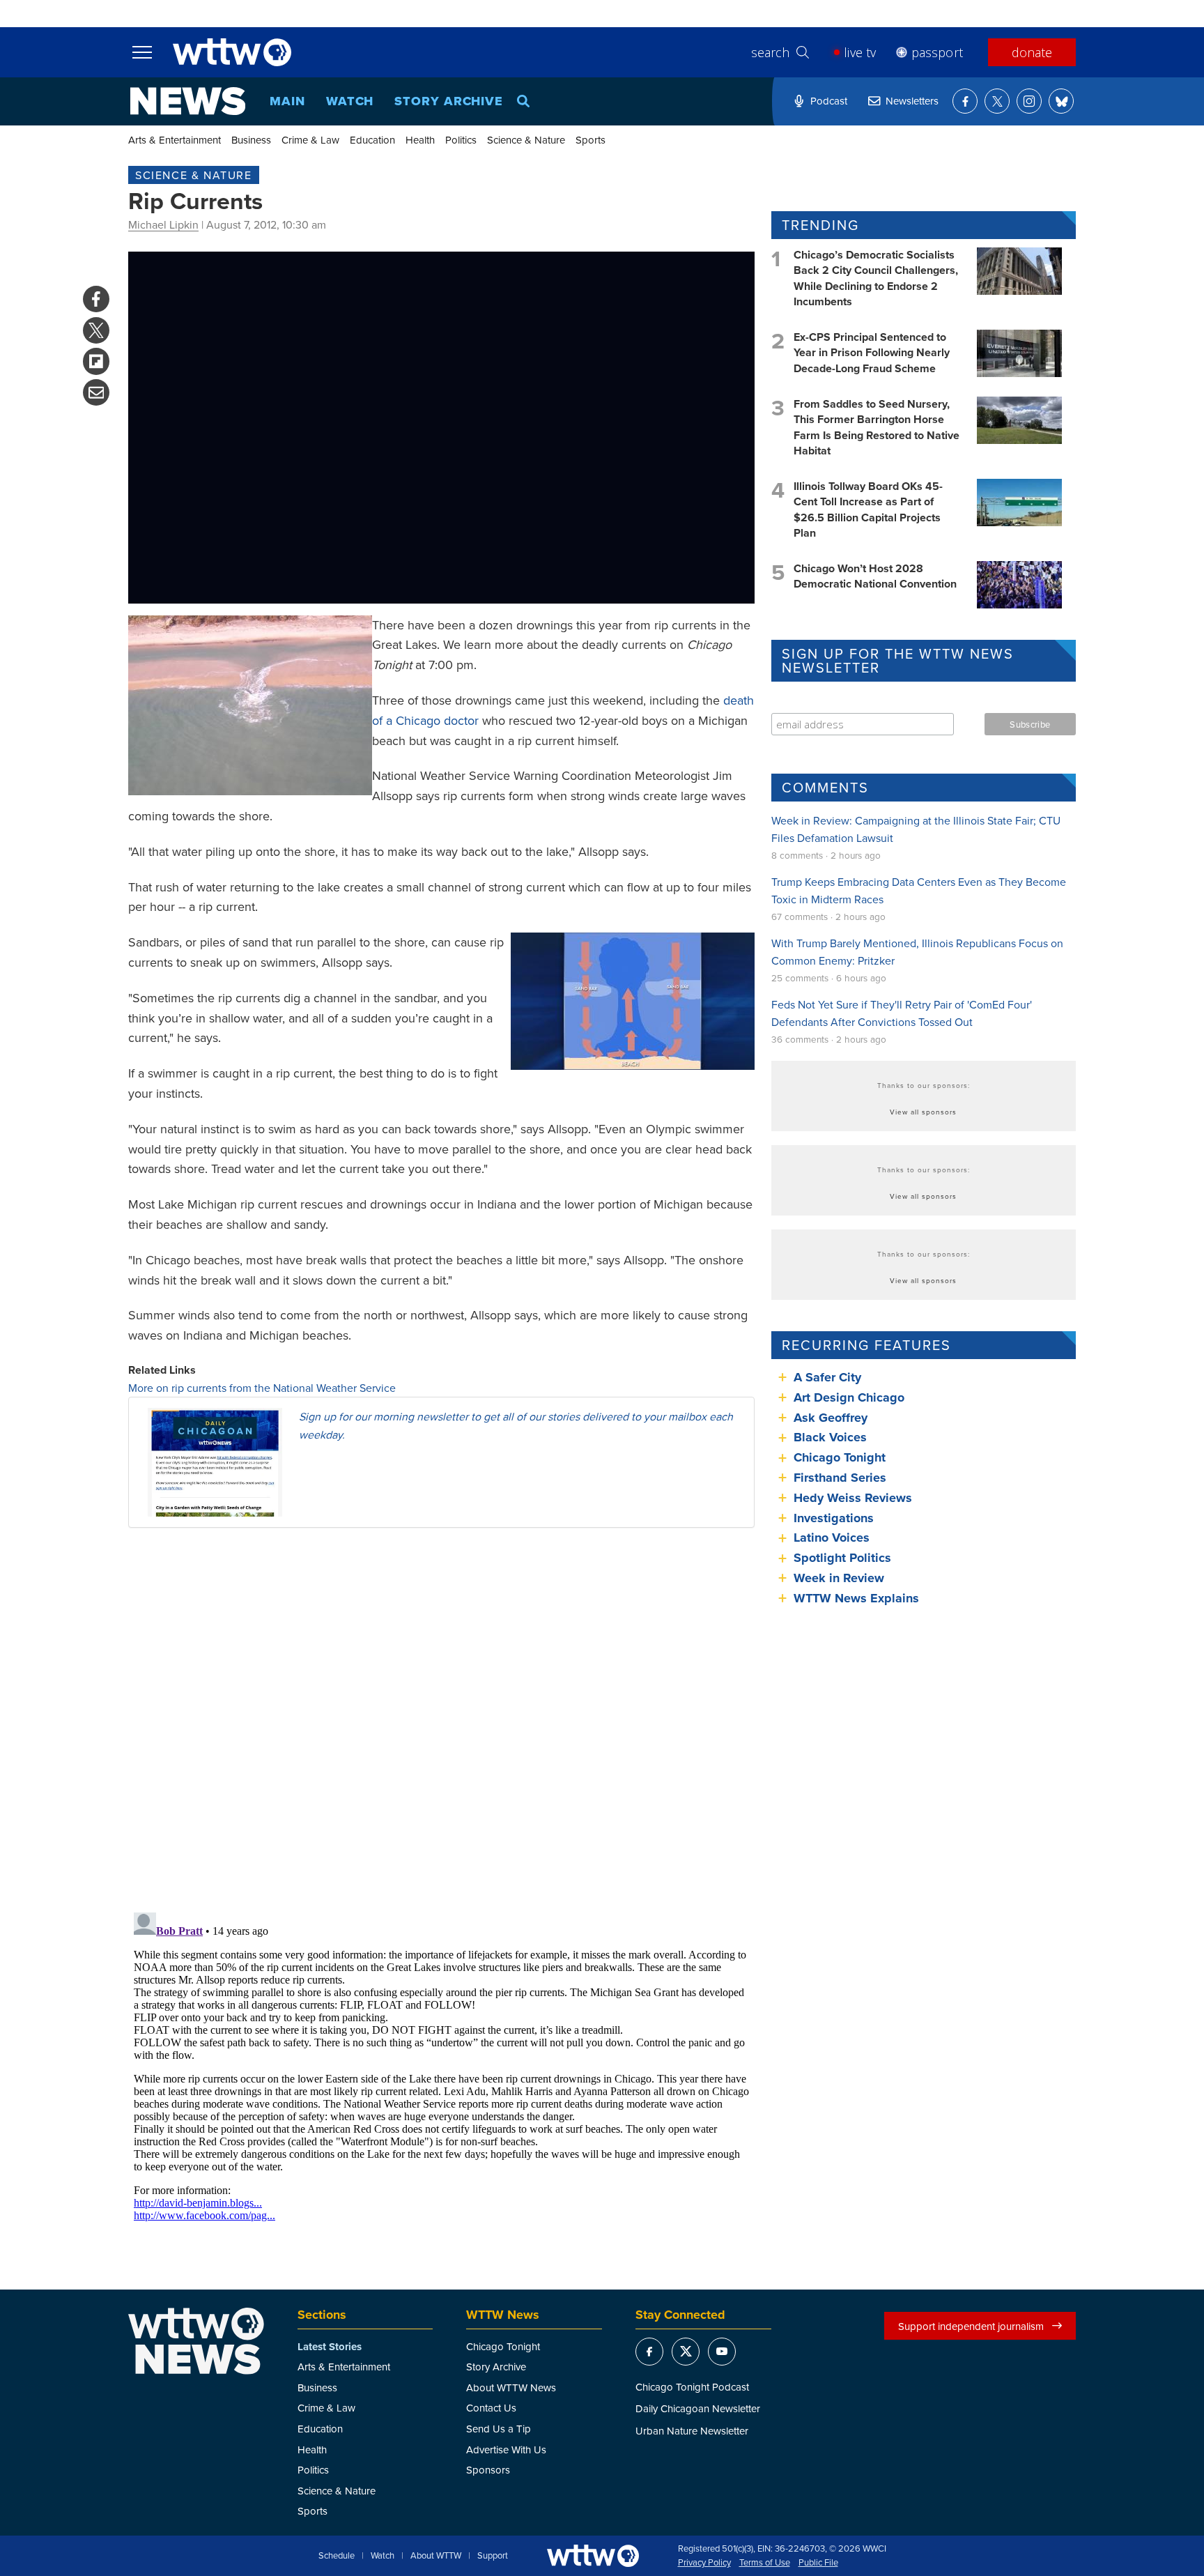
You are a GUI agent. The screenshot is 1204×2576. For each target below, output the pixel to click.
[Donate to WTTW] (593, 2555)
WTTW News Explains (858, 1598)
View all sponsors (923, 1112)
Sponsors (488, 2470)
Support (493, 2556)
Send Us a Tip (499, 2429)
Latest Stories (330, 2347)
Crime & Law (310, 140)
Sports (591, 140)
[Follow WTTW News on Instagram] (1029, 101)
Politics (461, 140)
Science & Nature (526, 140)
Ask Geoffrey (831, 1418)
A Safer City (827, 1377)
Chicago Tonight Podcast (692, 2387)
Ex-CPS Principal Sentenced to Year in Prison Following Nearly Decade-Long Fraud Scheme (872, 353)
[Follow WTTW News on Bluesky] (1061, 101)
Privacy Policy (704, 2563)
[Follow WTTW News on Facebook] (965, 101)
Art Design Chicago (849, 1397)
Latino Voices (832, 1538)
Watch (350, 101)
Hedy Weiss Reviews (853, 1498)
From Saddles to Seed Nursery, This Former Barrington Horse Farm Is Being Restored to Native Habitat (877, 427)
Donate (1032, 52)
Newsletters (912, 101)
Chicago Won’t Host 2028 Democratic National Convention (875, 576)
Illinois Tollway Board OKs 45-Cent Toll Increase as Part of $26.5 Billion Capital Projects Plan (868, 509)
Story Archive (449, 101)
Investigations (834, 1518)
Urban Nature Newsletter (692, 2431)
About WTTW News (511, 2387)
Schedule (337, 2556)
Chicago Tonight (840, 1457)
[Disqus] (441, 1719)
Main (287, 101)
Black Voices (830, 1437)
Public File (818, 2563)
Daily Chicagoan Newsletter (698, 2408)
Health (420, 140)
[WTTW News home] (188, 101)
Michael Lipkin (163, 224)
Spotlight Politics (842, 1558)
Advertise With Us (506, 2449)
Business (251, 140)
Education (372, 140)
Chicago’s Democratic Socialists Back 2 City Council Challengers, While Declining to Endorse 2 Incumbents (876, 278)
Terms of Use (765, 2563)
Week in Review (839, 1578)
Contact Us (491, 2408)
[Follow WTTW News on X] (997, 101)
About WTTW (436, 2556)
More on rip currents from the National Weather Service (262, 1388)
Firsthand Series (840, 1478)
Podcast (829, 101)
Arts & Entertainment (175, 140)
